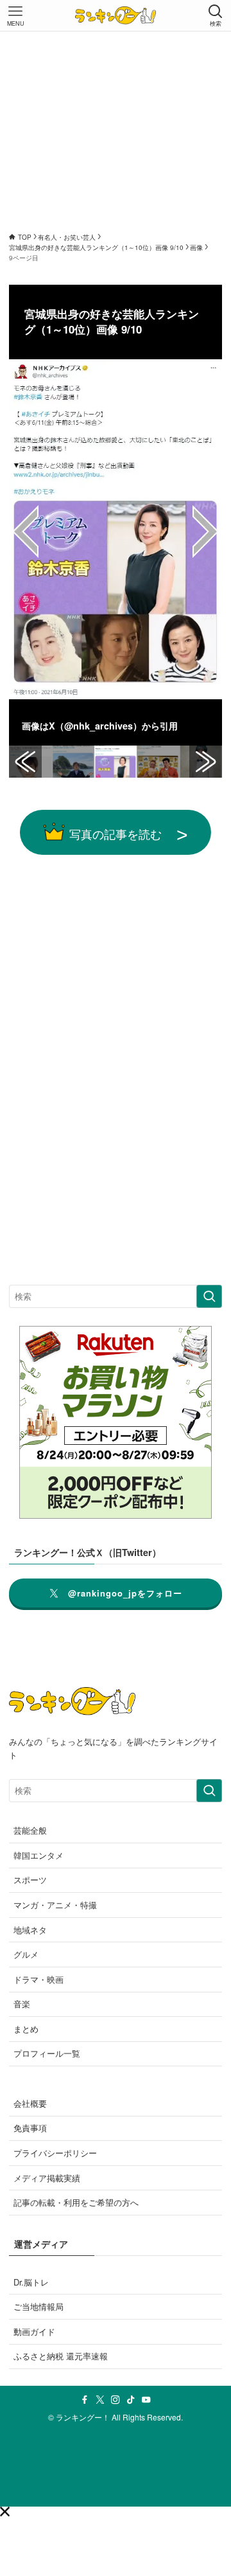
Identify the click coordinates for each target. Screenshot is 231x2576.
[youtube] (146, 2400)
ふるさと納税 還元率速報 (61, 2356)
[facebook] (85, 2400)
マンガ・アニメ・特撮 (55, 1905)
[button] (5, 2511)
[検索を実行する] (209, 1296)
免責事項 (30, 2128)
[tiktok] (131, 2400)
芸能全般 (30, 1830)
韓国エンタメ (38, 1855)
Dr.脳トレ (31, 2282)
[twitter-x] (100, 2400)
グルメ (26, 1954)
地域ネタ (30, 1930)
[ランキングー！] (116, 15)
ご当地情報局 (38, 2306)
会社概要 (30, 2103)
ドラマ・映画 (38, 1979)
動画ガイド (34, 2331)
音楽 (22, 2004)
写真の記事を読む (116, 834)
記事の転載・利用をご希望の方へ (76, 2202)
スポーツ (30, 1880)
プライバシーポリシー (55, 2153)
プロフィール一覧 (47, 2053)
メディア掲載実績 (47, 2178)
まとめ (26, 2029)
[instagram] (116, 2400)
